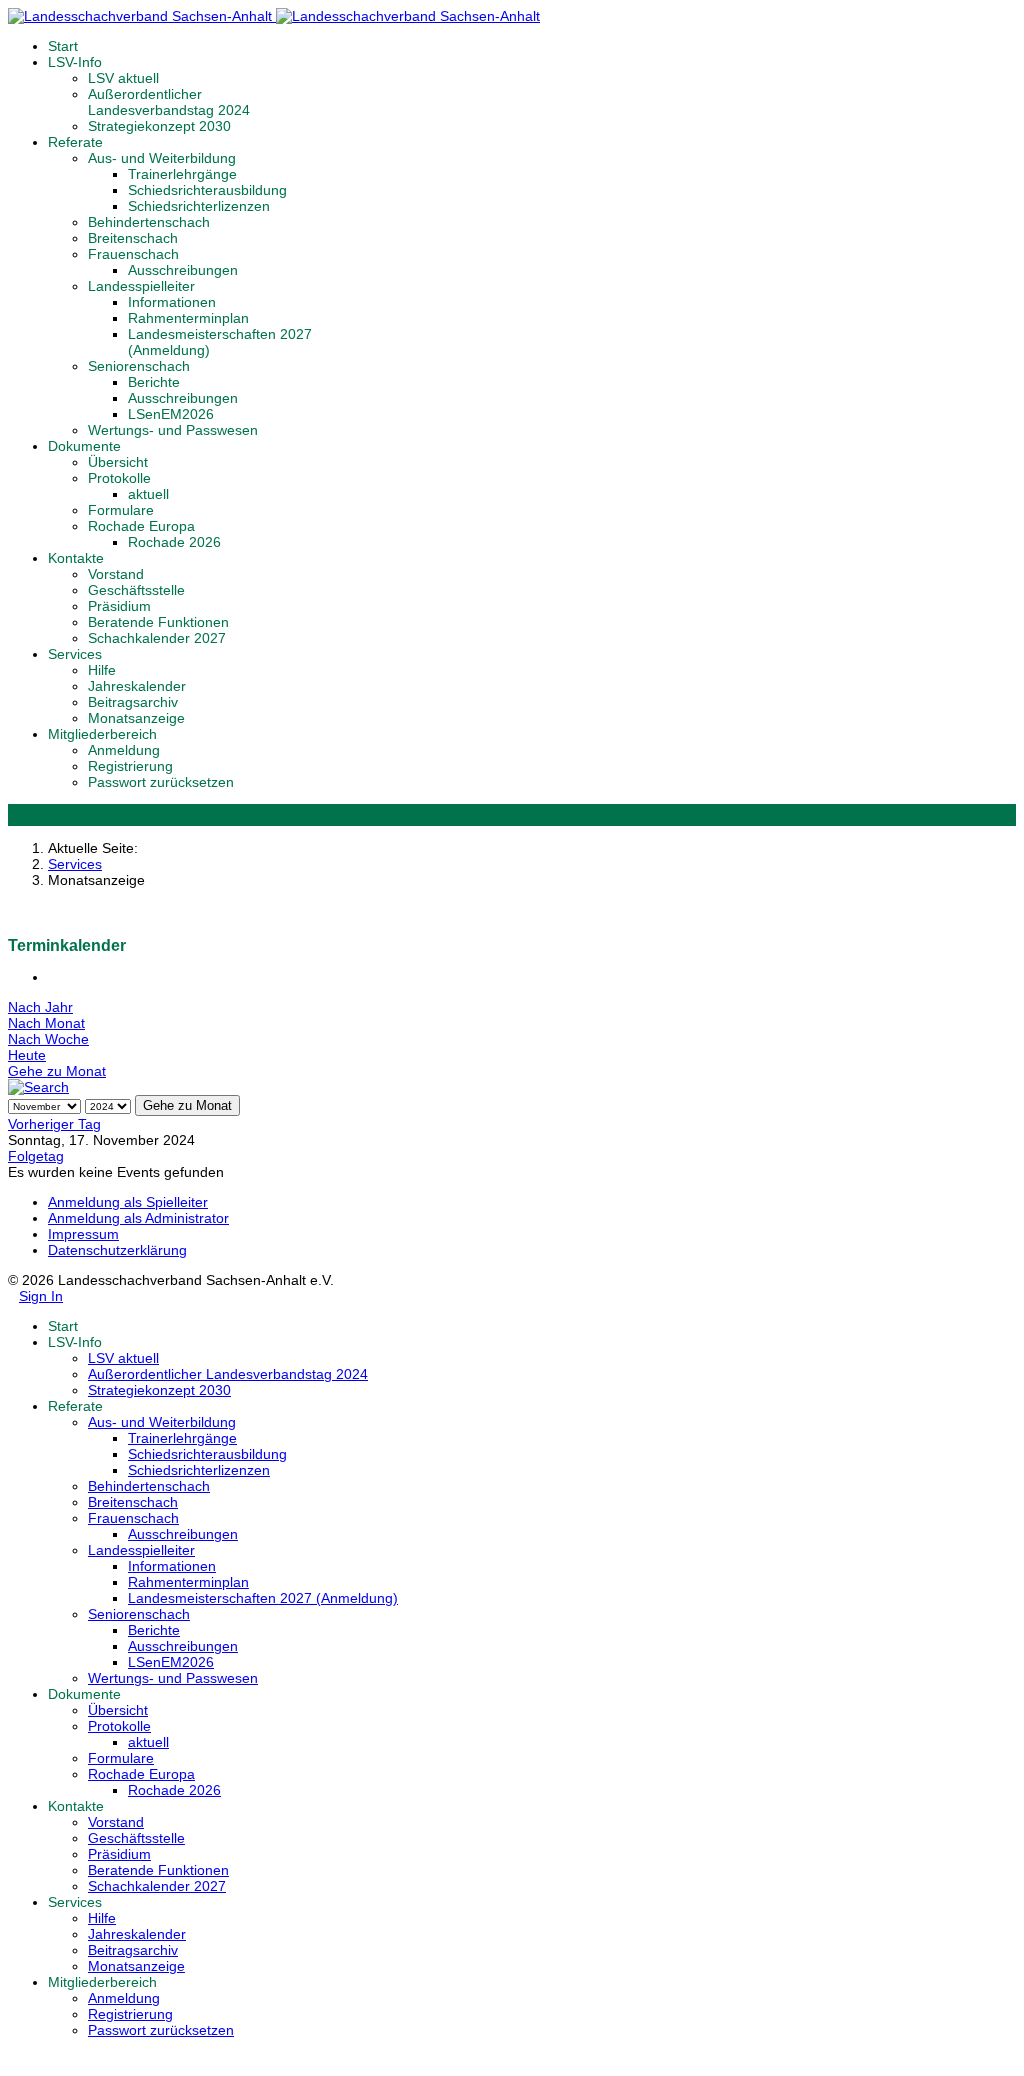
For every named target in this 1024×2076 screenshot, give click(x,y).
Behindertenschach (149, 222)
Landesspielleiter (141, 286)
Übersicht (118, 462)
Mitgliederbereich (102, 734)
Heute (27, 1055)
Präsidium (119, 606)
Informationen (172, 302)
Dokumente (84, 446)
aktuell (148, 494)
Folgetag (36, 1156)
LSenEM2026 (171, 414)
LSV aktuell (123, 78)
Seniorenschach (139, 366)
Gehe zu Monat (57, 1071)
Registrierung (130, 766)
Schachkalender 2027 (157, 638)
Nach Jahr (40, 1007)
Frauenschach (133, 254)
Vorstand (116, 574)
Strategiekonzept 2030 (159, 126)
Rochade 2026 (174, 542)
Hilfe (102, 670)
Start (63, 46)
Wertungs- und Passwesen (173, 430)
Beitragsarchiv (133, 702)
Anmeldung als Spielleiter (128, 1202)
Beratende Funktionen (158, 622)
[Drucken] (53, 977)
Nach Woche (48, 1039)
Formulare (121, 510)
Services (75, 654)
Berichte (154, 382)
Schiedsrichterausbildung (207, 190)
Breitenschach (133, 238)
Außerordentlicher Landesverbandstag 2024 (169, 102)
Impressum (83, 1234)
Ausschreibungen (183, 270)
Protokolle (119, 478)
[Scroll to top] (13, 2060)
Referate (75, 142)
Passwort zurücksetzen (161, 782)
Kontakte (76, 558)
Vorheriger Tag (54, 1124)
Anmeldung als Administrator (138, 1218)
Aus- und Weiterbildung (162, 158)
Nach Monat (46, 1023)
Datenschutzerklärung (117, 1250)
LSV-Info (75, 62)
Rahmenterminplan (188, 318)
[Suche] (38, 1087)
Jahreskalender (137, 686)
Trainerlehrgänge (182, 174)
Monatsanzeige (136, 718)
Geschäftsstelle (136, 590)
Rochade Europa (141, 526)
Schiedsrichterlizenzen (199, 206)
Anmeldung (124, 750)
